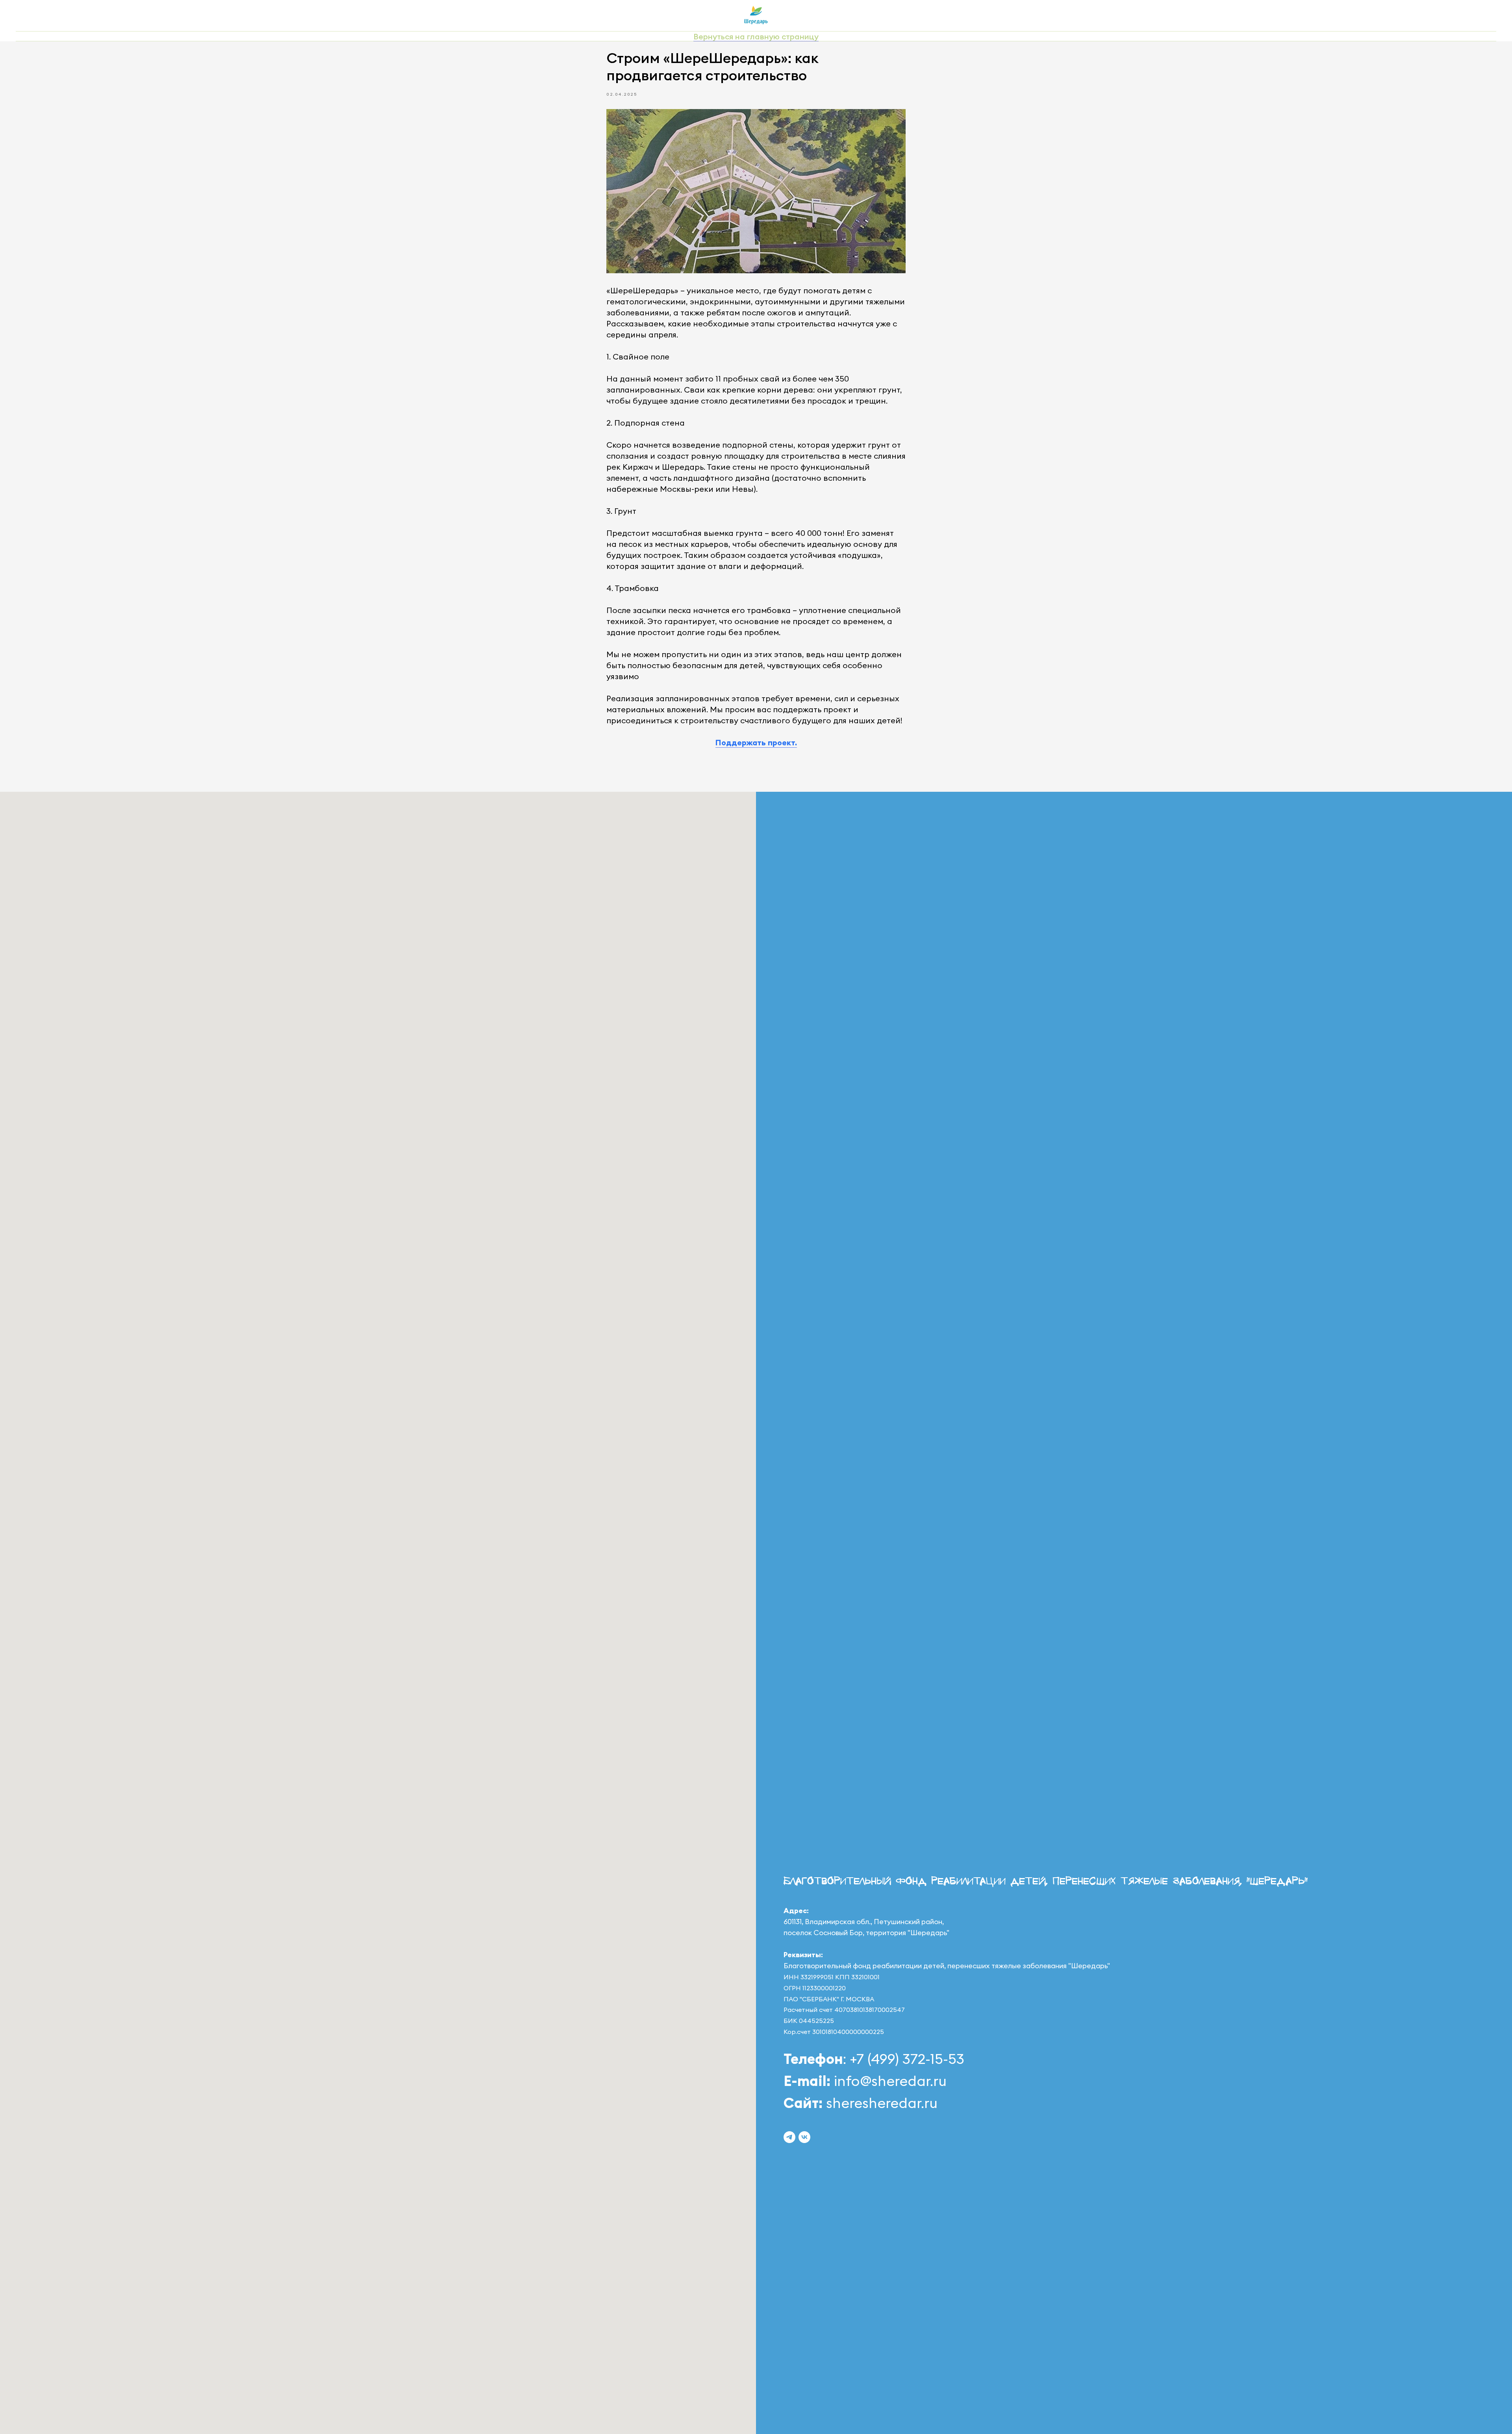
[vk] (804, 2137)
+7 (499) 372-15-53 (905, 2059)
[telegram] (789, 2137)
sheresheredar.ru (882, 2103)
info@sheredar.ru (890, 2081)
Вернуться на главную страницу (756, 36)
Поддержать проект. (756, 742)
